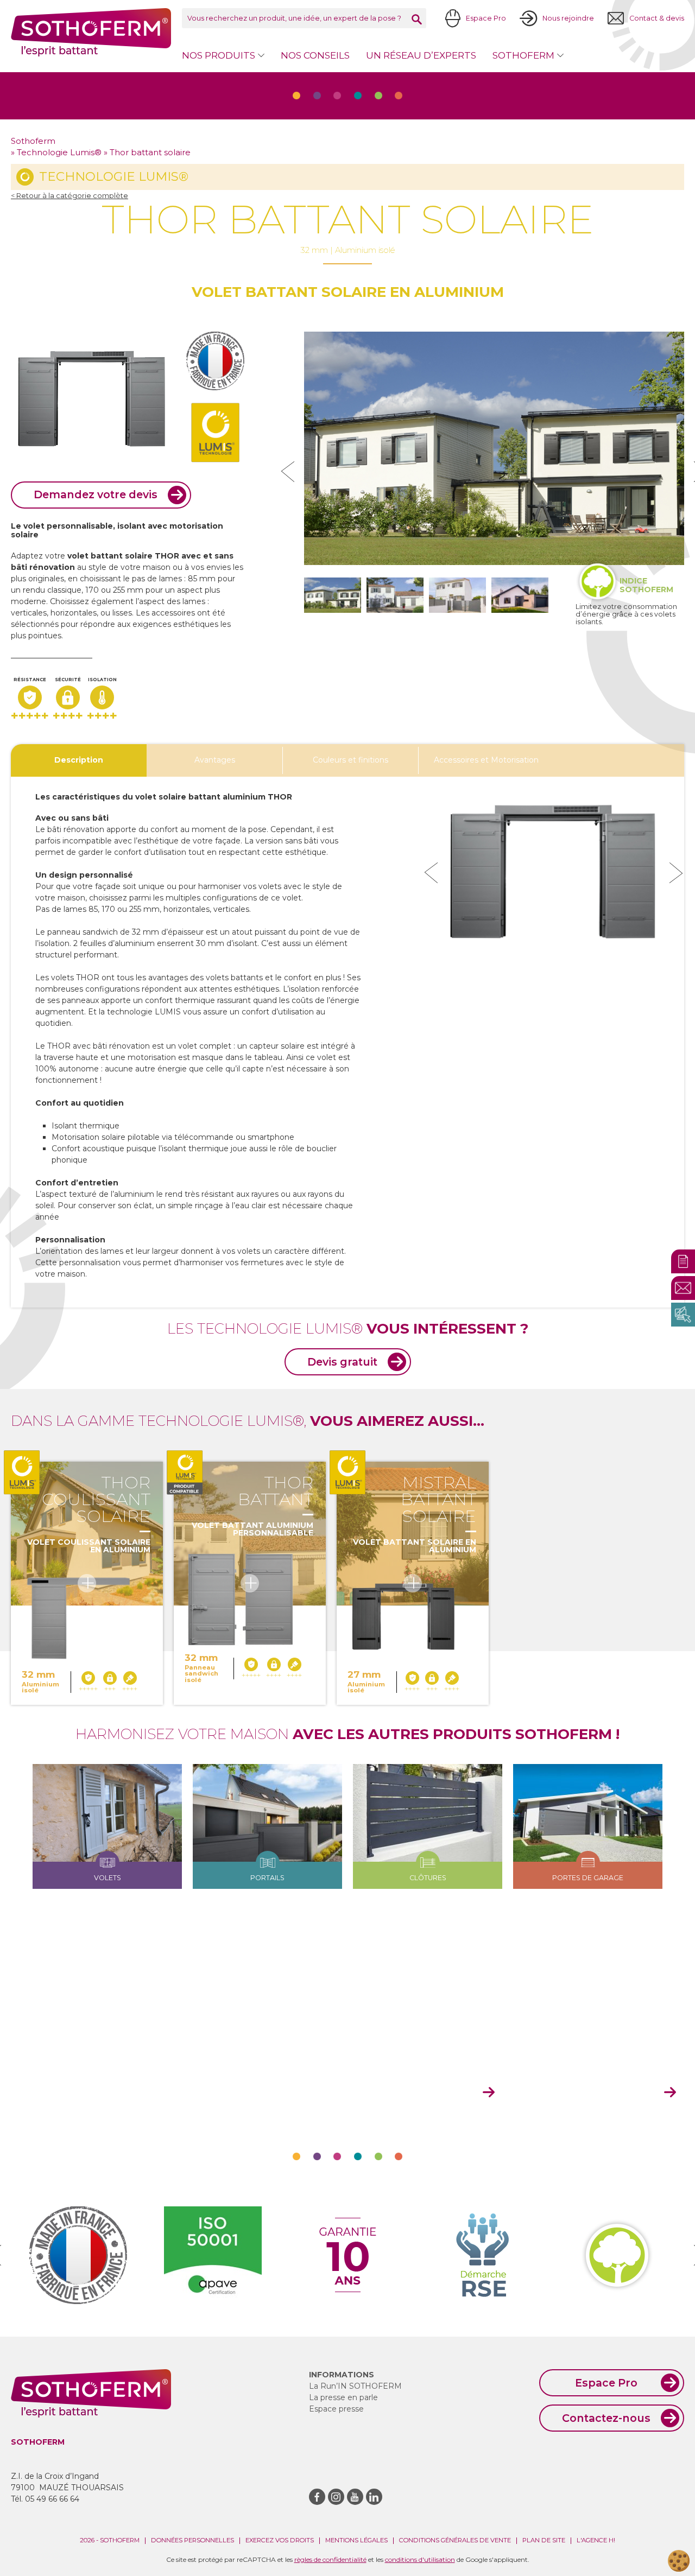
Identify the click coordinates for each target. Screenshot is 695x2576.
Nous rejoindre (568, 18)
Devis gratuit (342, 1362)
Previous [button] (431, 873)
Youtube (355, 2497)
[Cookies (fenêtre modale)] (679, 2561)
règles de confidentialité (330, 2559)
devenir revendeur (599, 2093)
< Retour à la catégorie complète (69, 196)
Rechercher (417, 19)
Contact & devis (657, 18)
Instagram (336, 2497)
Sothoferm (91, 32)
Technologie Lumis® (59, 153)
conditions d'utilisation (420, 2559)
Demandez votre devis (96, 494)
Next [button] (676, 873)
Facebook (317, 2497)
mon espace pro (424, 2093)
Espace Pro (486, 18)
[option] (554, 873)
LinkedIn (374, 2497)
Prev (288, 472)
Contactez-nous (606, 2418)
